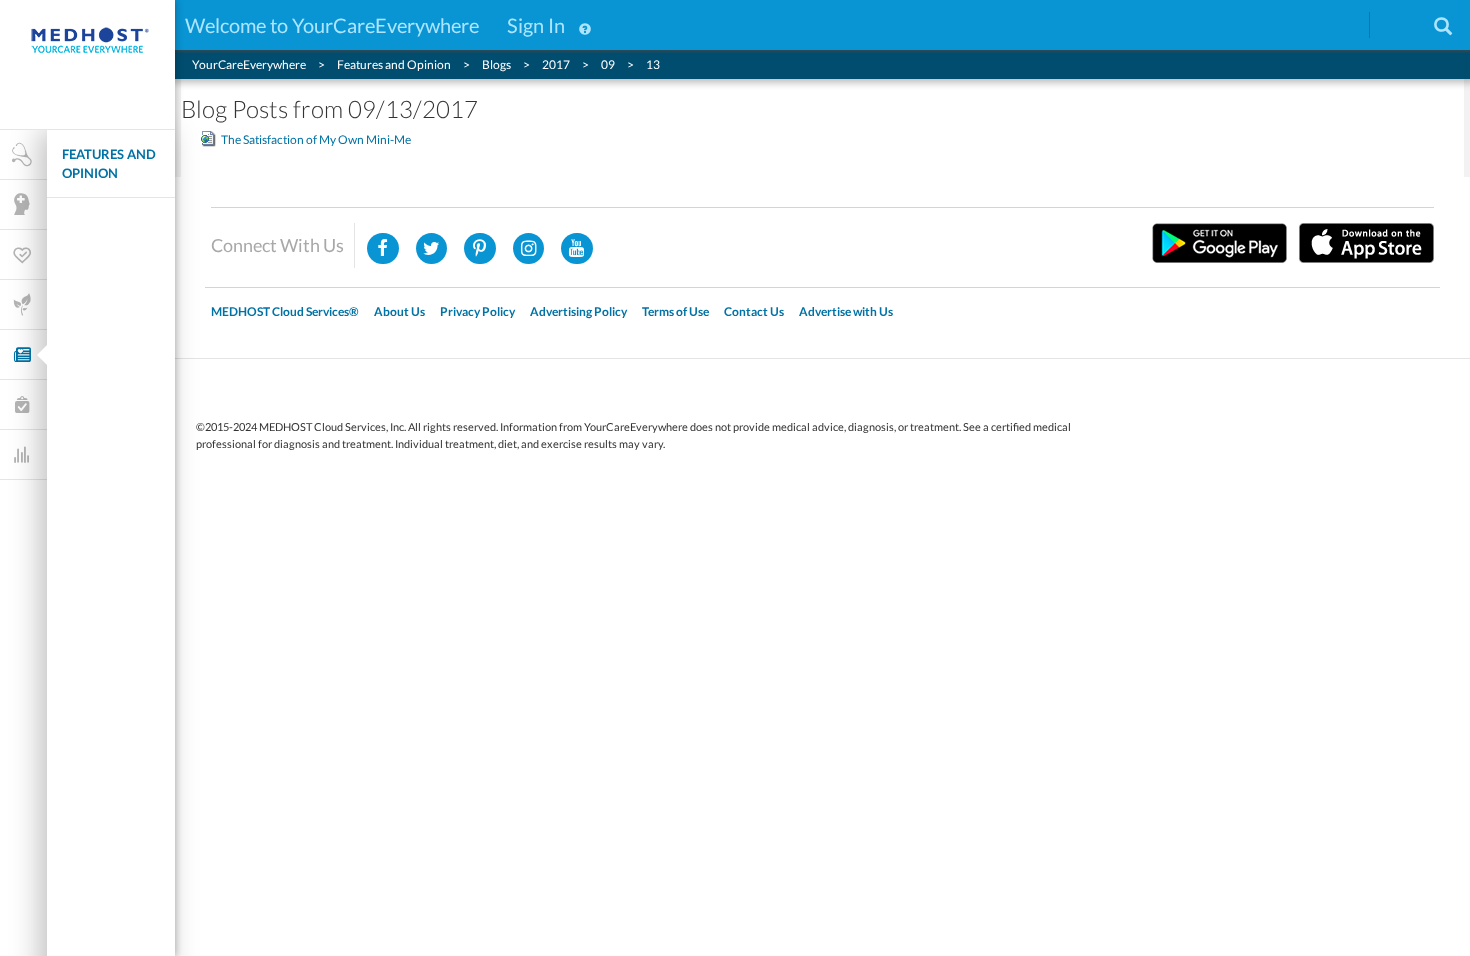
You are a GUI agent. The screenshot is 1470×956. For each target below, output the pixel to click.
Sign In (536, 25)
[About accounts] (585, 25)
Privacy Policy (477, 311)
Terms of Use (675, 311)
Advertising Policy (578, 311)
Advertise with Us (846, 311)
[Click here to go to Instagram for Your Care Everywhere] (480, 249)
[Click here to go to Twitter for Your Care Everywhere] (432, 249)
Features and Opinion (109, 163)
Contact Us (754, 311)
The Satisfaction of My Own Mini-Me (316, 139)
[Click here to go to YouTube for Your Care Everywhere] (577, 249)
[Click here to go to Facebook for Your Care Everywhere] (383, 249)
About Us (399, 311)
